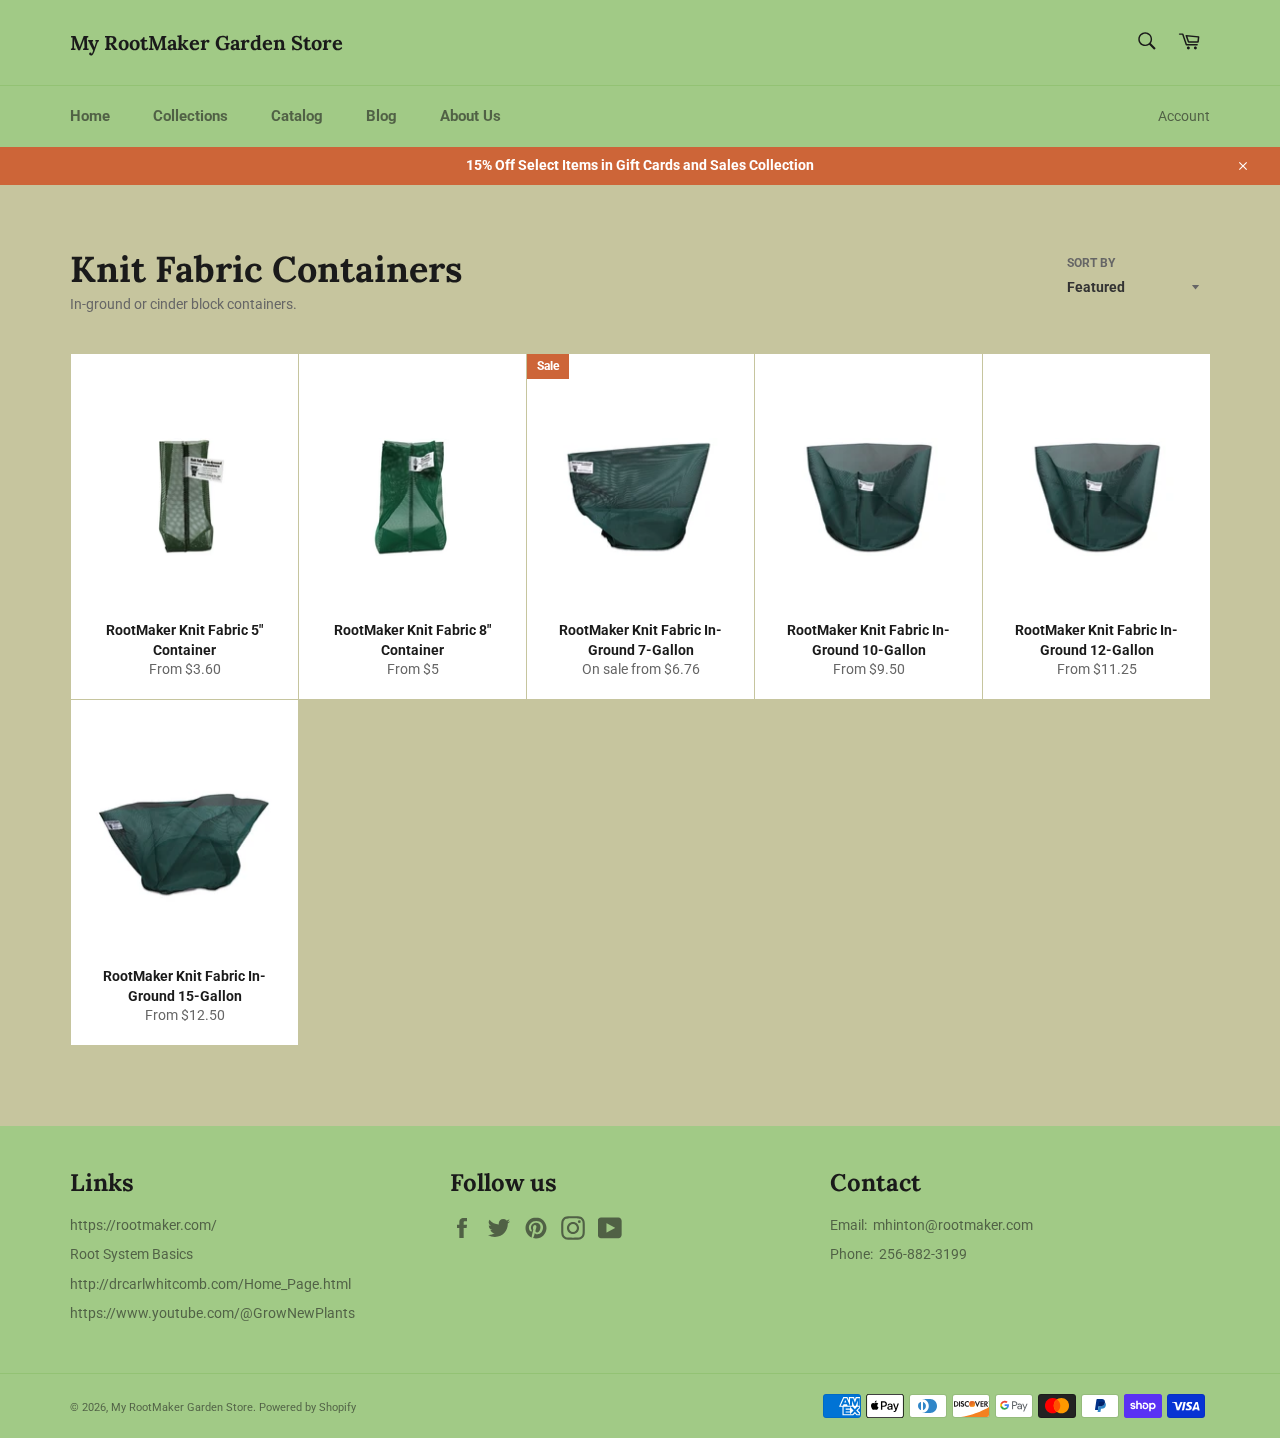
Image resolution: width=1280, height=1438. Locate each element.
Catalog (297, 116)
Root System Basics (131, 1254)
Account (1184, 116)
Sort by (1091, 263)
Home (90, 116)
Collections (190, 116)
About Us (470, 116)
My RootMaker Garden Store (206, 42)
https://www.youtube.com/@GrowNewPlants (212, 1313)
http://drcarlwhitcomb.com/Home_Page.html (210, 1284)
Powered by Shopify (307, 1407)
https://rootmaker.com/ (143, 1225)
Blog (381, 116)
